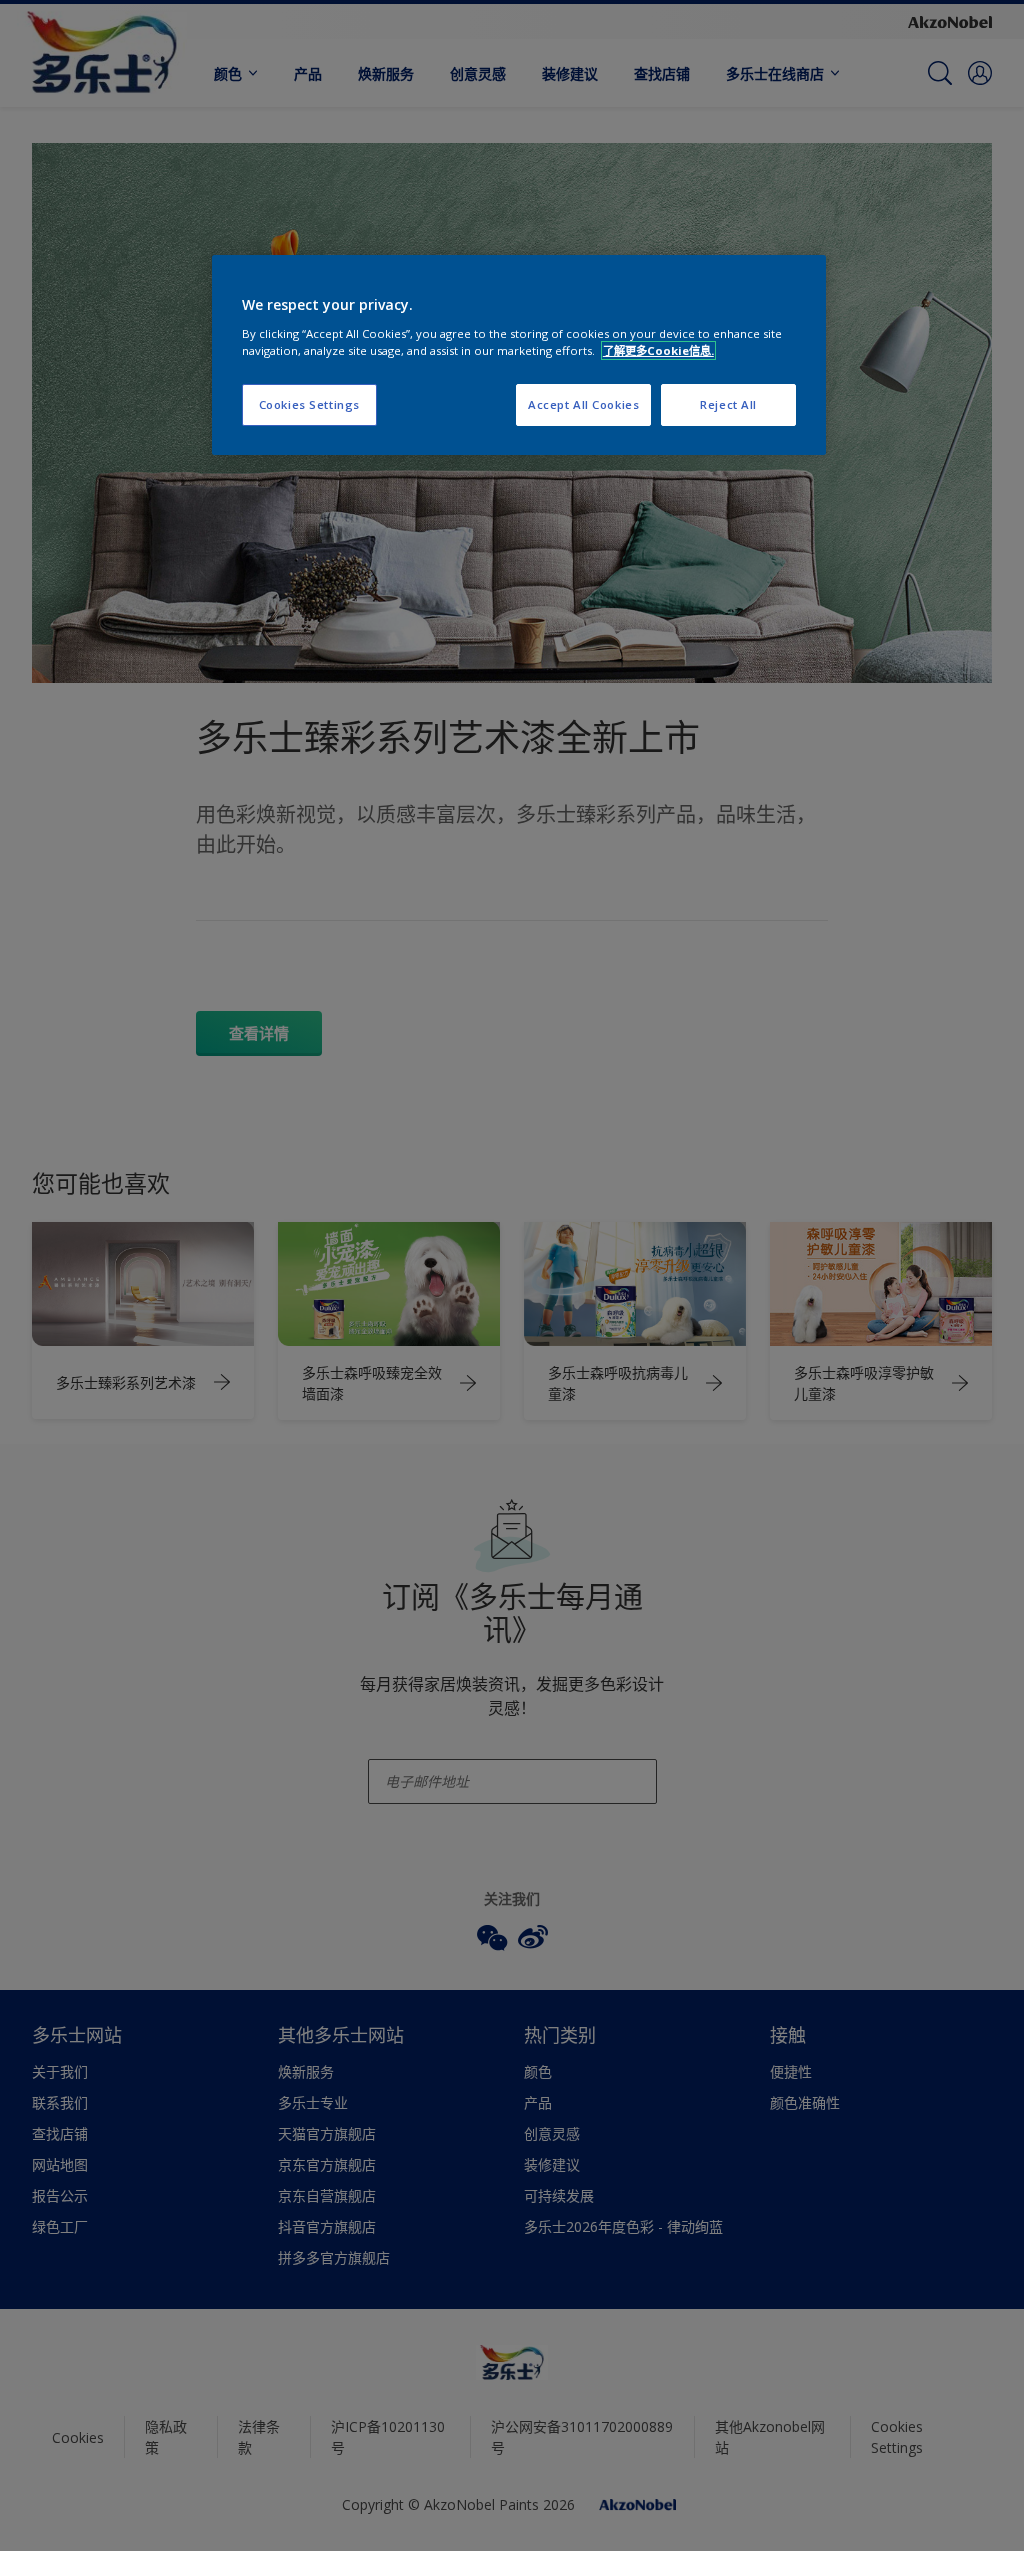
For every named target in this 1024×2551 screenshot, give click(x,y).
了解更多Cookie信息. (658, 350)
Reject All (728, 404)
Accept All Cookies (583, 404)
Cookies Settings (309, 404)
